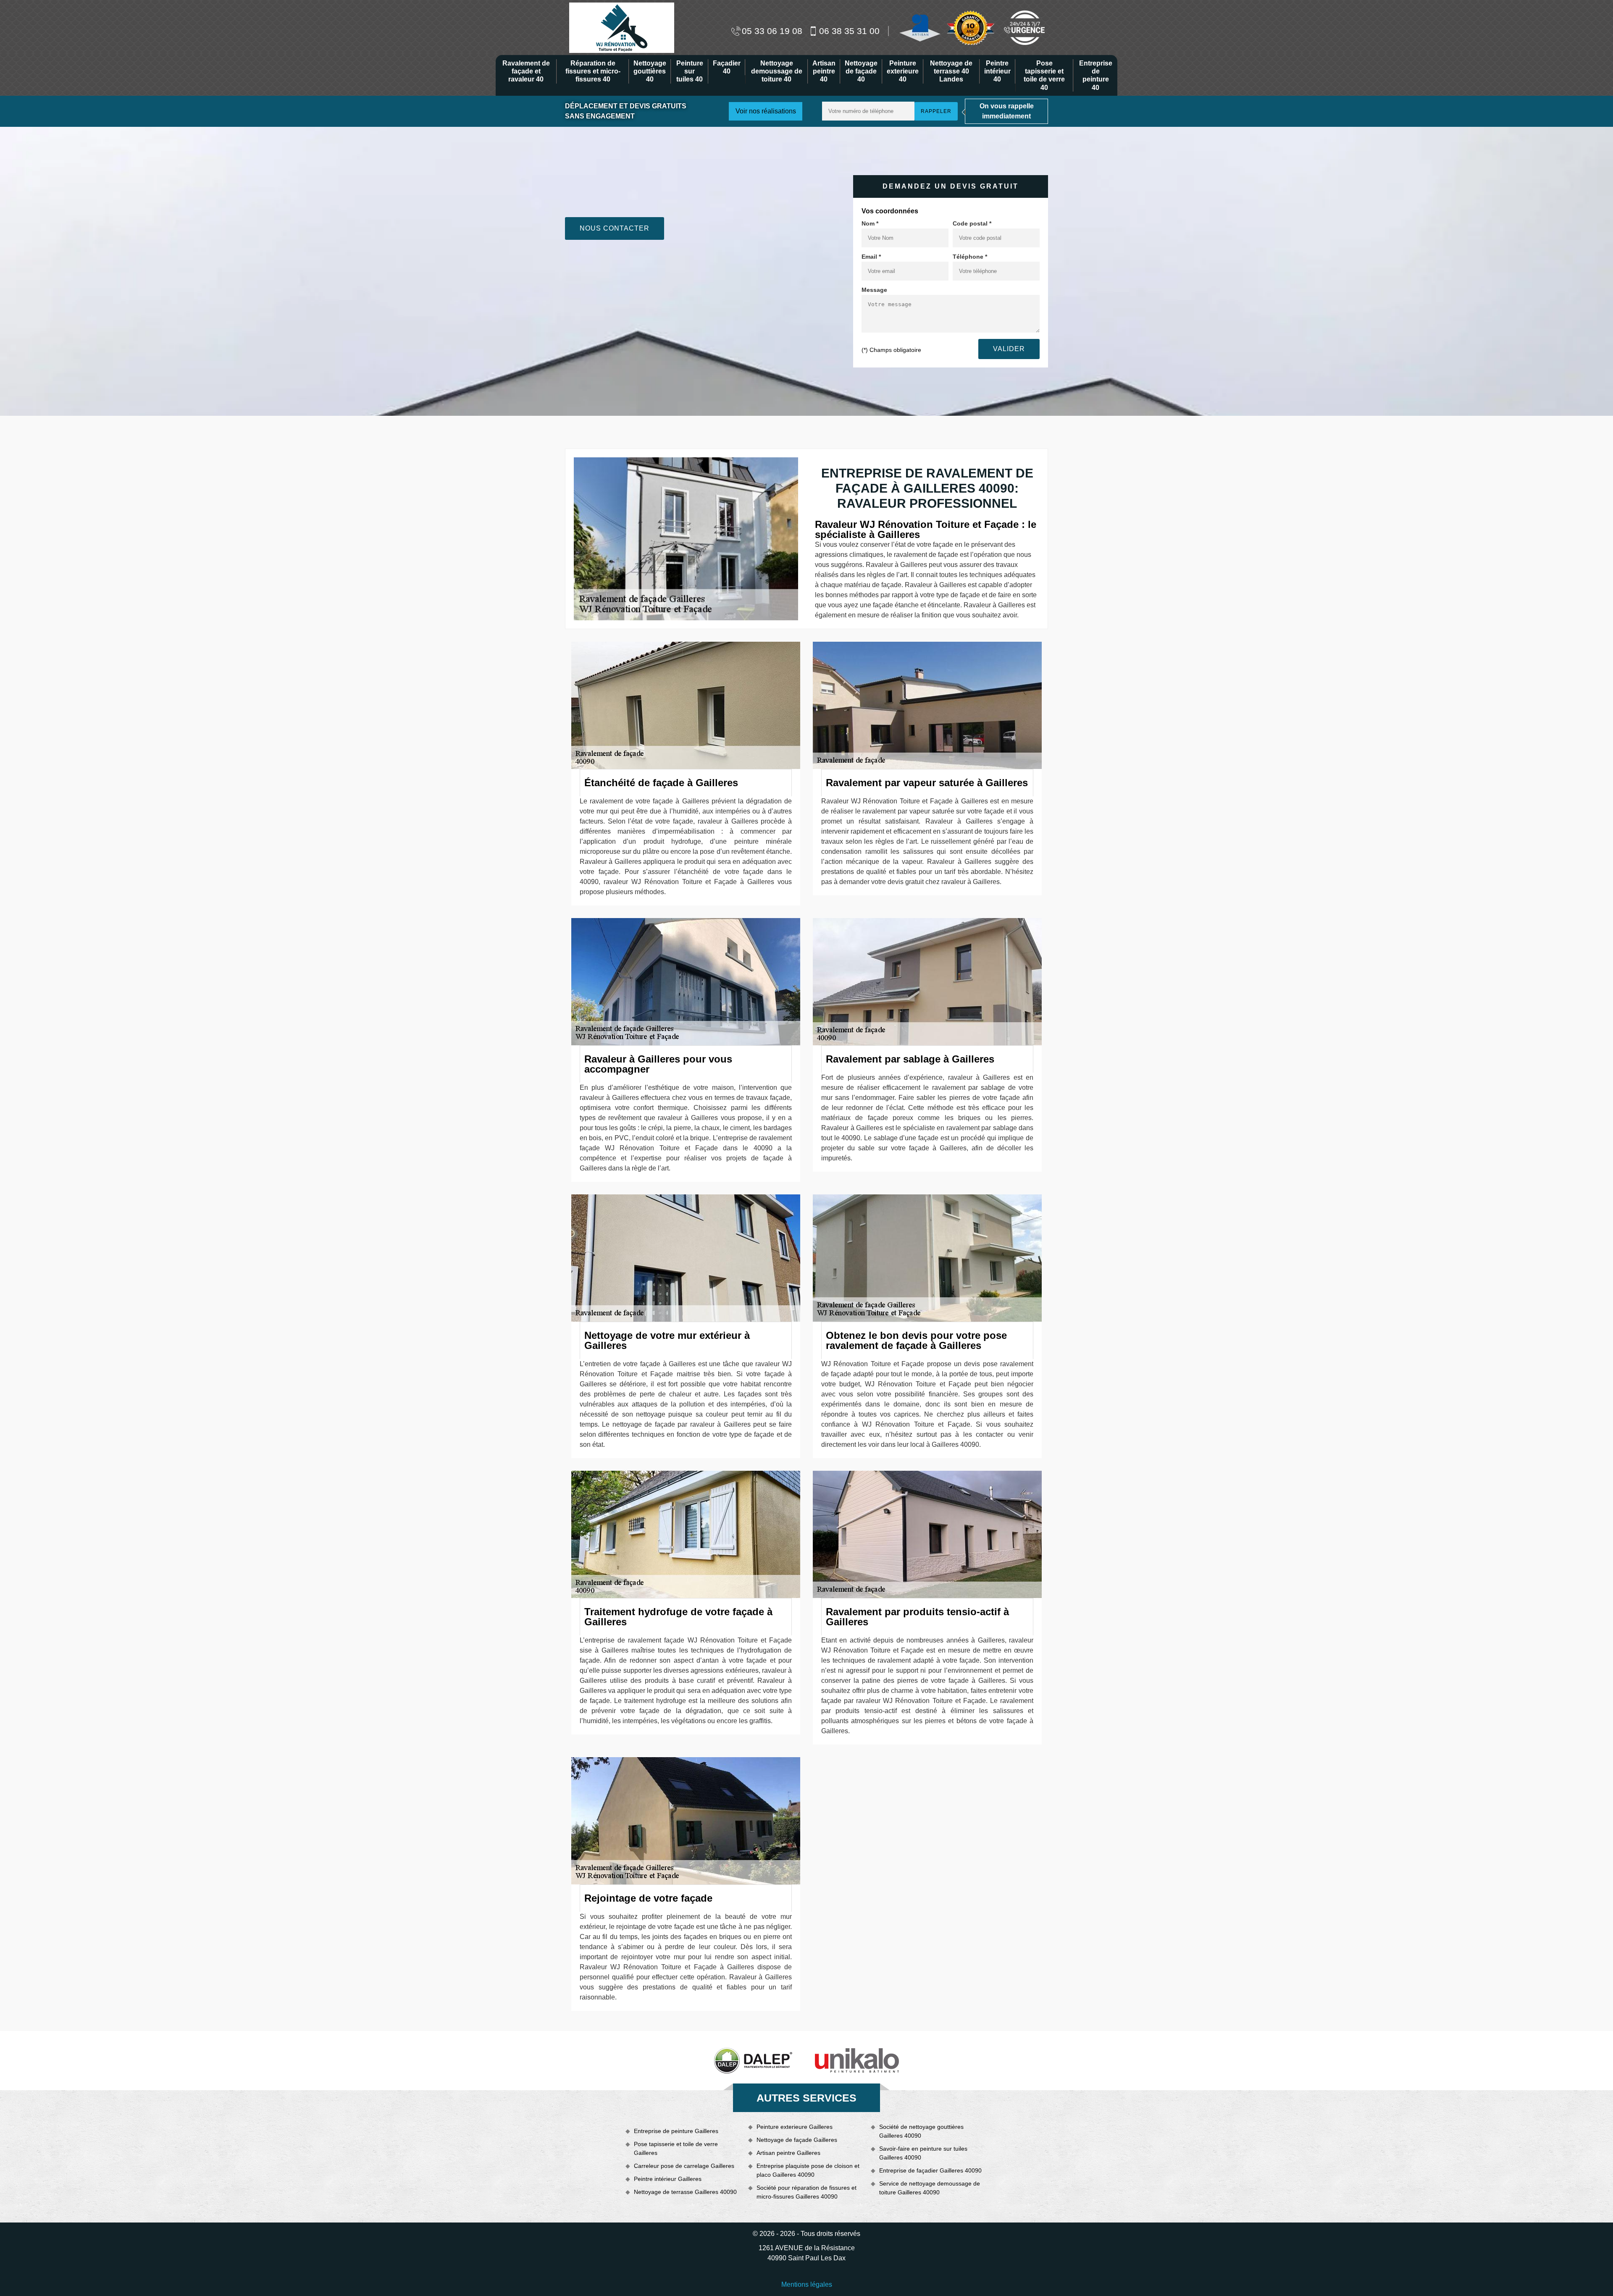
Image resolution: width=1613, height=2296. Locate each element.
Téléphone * (970, 257)
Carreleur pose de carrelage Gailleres (684, 2166)
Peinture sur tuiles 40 (690, 71)
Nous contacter (615, 228)
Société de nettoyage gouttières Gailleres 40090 (921, 2131)
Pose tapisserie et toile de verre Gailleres (676, 2148)
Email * (871, 257)
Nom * (870, 223)
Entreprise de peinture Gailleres (676, 2131)
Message (874, 290)
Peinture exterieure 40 (903, 71)
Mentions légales (807, 2284)
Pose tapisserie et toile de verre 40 (1044, 75)
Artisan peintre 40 (824, 71)
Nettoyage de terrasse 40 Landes (951, 71)
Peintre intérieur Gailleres (668, 2179)
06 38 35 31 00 (849, 31)
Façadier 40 (727, 67)
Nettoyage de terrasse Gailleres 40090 (685, 2192)
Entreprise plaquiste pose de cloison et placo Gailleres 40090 (808, 2170)
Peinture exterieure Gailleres (795, 2127)
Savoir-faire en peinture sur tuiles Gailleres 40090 (923, 2153)
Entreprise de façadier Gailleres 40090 (930, 2170)
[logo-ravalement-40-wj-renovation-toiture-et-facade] (622, 27)
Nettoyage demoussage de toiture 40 (777, 71)
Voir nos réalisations (766, 111)
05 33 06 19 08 (772, 31)
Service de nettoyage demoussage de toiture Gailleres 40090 (930, 2188)
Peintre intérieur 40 (997, 71)
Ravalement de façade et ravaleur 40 (526, 71)
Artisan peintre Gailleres (788, 2153)
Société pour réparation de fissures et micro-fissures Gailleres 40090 (806, 2192)
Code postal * (972, 223)
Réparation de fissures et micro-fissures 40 (593, 71)
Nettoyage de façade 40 (861, 71)
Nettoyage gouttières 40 (650, 71)
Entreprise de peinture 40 (1096, 75)
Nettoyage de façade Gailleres (797, 2140)
